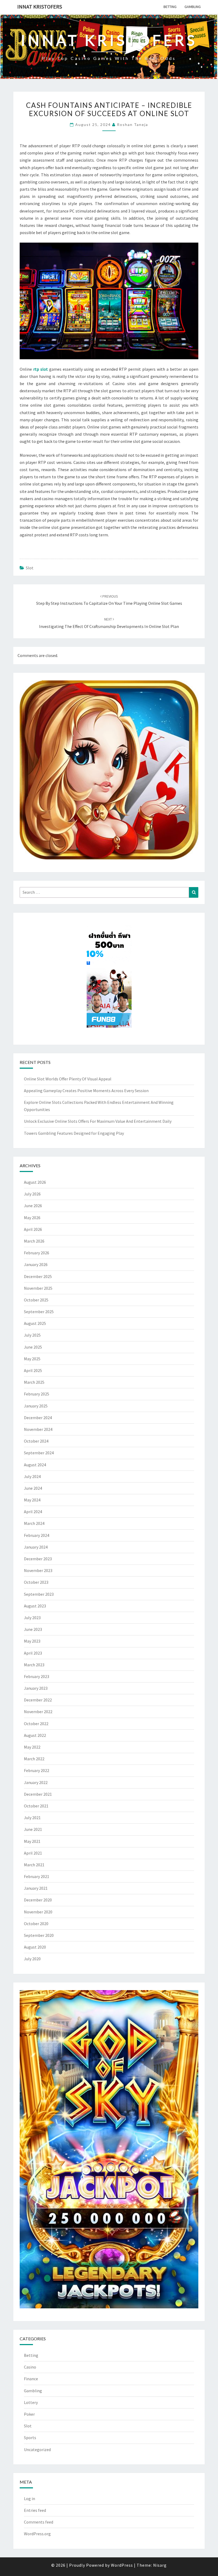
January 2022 (36, 1782)
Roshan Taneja (133, 124)
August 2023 (35, 1606)
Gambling (193, 7)
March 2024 (34, 1523)
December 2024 (38, 1418)
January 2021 (36, 1888)
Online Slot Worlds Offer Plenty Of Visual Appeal (68, 1079)
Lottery (31, 2402)
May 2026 (32, 1218)
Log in (30, 2499)
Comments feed (39, 2522)
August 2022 (35, 1735)
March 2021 (34, 1865)
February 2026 (37, 1253)
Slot (30, 568)
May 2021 (32, 1841)
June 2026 (33, 1206)
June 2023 (33, 1629)
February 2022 (37, 1770)
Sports (30, 2438)
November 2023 (38, 1570)
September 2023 (39, 1594)
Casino (30, 2367)
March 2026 (34, 1241)
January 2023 (36, 1688)
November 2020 (38, 1912)
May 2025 (32, 1359)
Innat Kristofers (40, 7)
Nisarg (160, 2565)
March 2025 (34, 1382)
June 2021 (33, 1829)
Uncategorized (37, 2450)
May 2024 (32, 1500)
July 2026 (32, 1194)
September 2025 (39, 1312)
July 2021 (32, 1818)
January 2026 (36, 1264)
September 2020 (39, 1935)
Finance (31, 2379)
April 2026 (33, 1229)
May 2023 (32, 1641)
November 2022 (38, 1712)
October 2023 (36, 1582)
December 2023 (38, 1559)
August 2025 (35, 1323)
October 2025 (36, 1300)
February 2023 (37, 1676)
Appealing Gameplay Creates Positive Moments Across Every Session (86, 1091)
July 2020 (32, 1959)
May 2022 (32, 1747)
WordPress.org (37, 2534)
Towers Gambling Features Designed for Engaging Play (74, 1133)
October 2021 (36, 1806)
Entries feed (35, 2510)
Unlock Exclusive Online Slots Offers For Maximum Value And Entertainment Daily (98, 1121)
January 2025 (36, 1406)
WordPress (122, 2565)
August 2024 (35, 1465)
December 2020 (38, 1900)
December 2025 (38, 1276)
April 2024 (33, 1512)
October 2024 (36, 1441)
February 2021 (37, 1876)
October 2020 (36, 1924)
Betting (170, 7)
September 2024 (39, 1453)
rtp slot (41, 369)
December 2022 (38, 1700)
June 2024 (33, 1488)
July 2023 (32, 1618)
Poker (29, 2414)
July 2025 (32, 1335)
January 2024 (36, 1547)
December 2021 (38, 1794)
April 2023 (33, 1653)
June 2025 (33, 1347)
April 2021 (33, 1853)
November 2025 (38, 1288)
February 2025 (37, 1394)
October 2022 (36, 1724)
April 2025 (33, 1370)
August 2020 (35, 1947)
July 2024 (32, 1476)
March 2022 (34, 1759)
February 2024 (37, 1535)
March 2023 (34, 1665)
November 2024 (38, 1429)
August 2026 (35, 1182)
